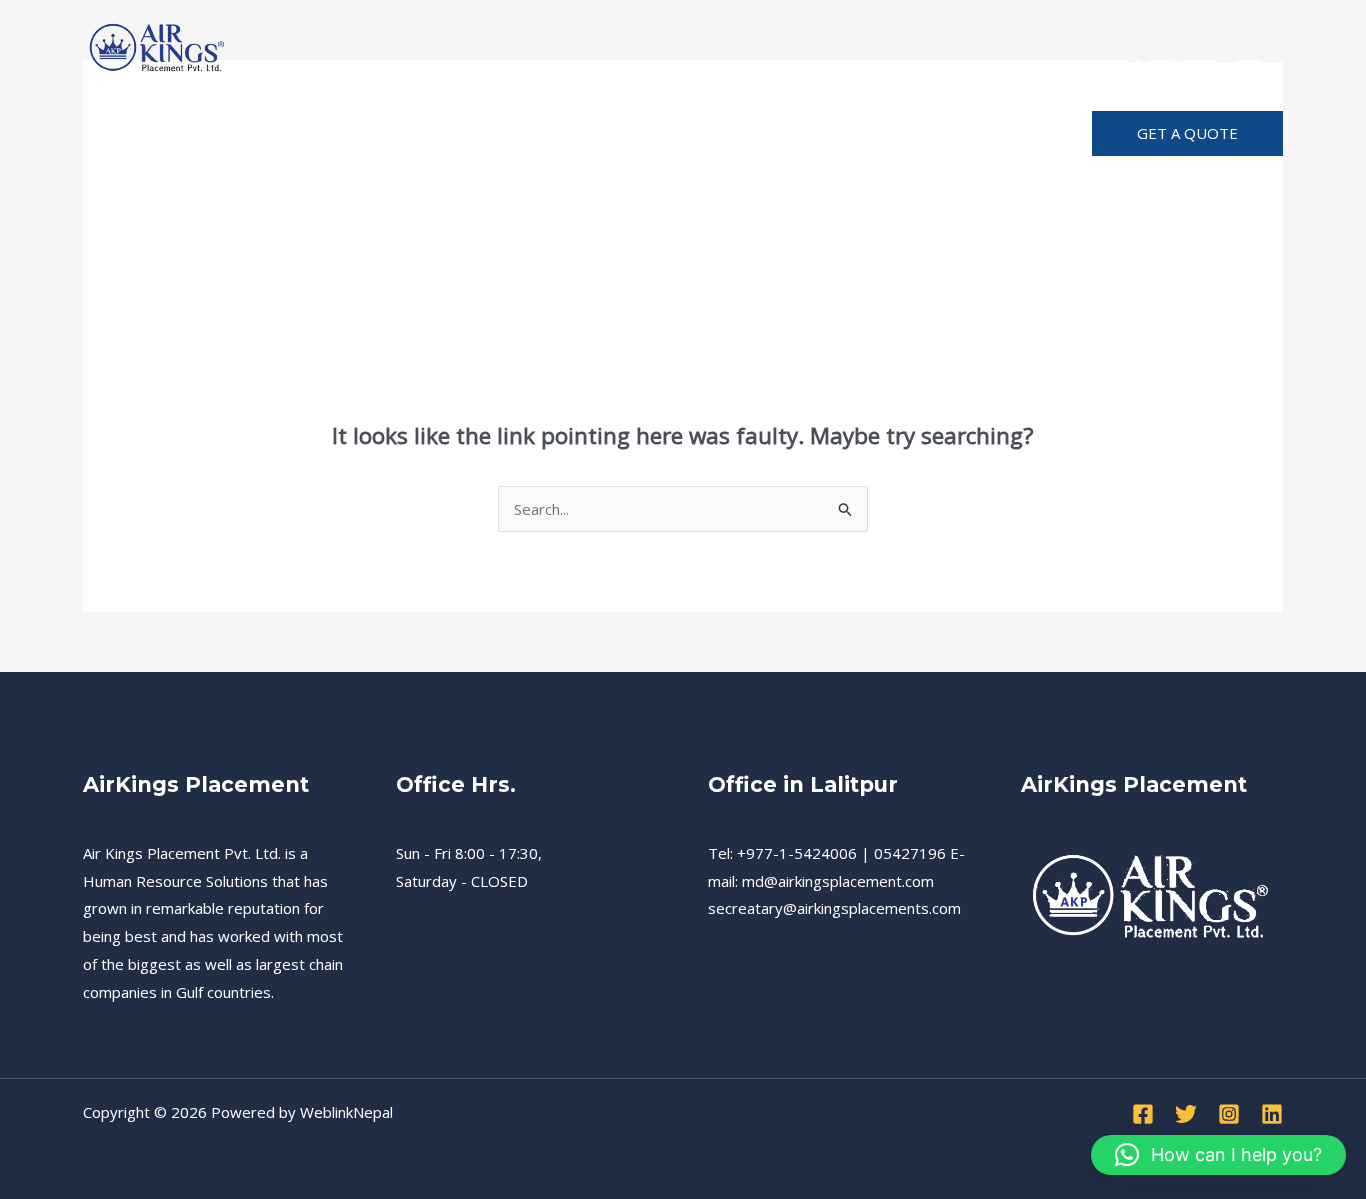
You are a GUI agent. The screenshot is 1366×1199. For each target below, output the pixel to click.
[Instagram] (1226, 51)
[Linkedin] (1270, 51)
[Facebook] (1138, 51)
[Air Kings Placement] (158, 48)
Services (213, 133)
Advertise (964, 133)
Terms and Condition (579, 133)
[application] (756, 134)
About (721, 133)
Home (124, 133)
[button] (1187, 133)
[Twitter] (1182, 51)
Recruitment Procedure (370, 133)
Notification (846, 133)
